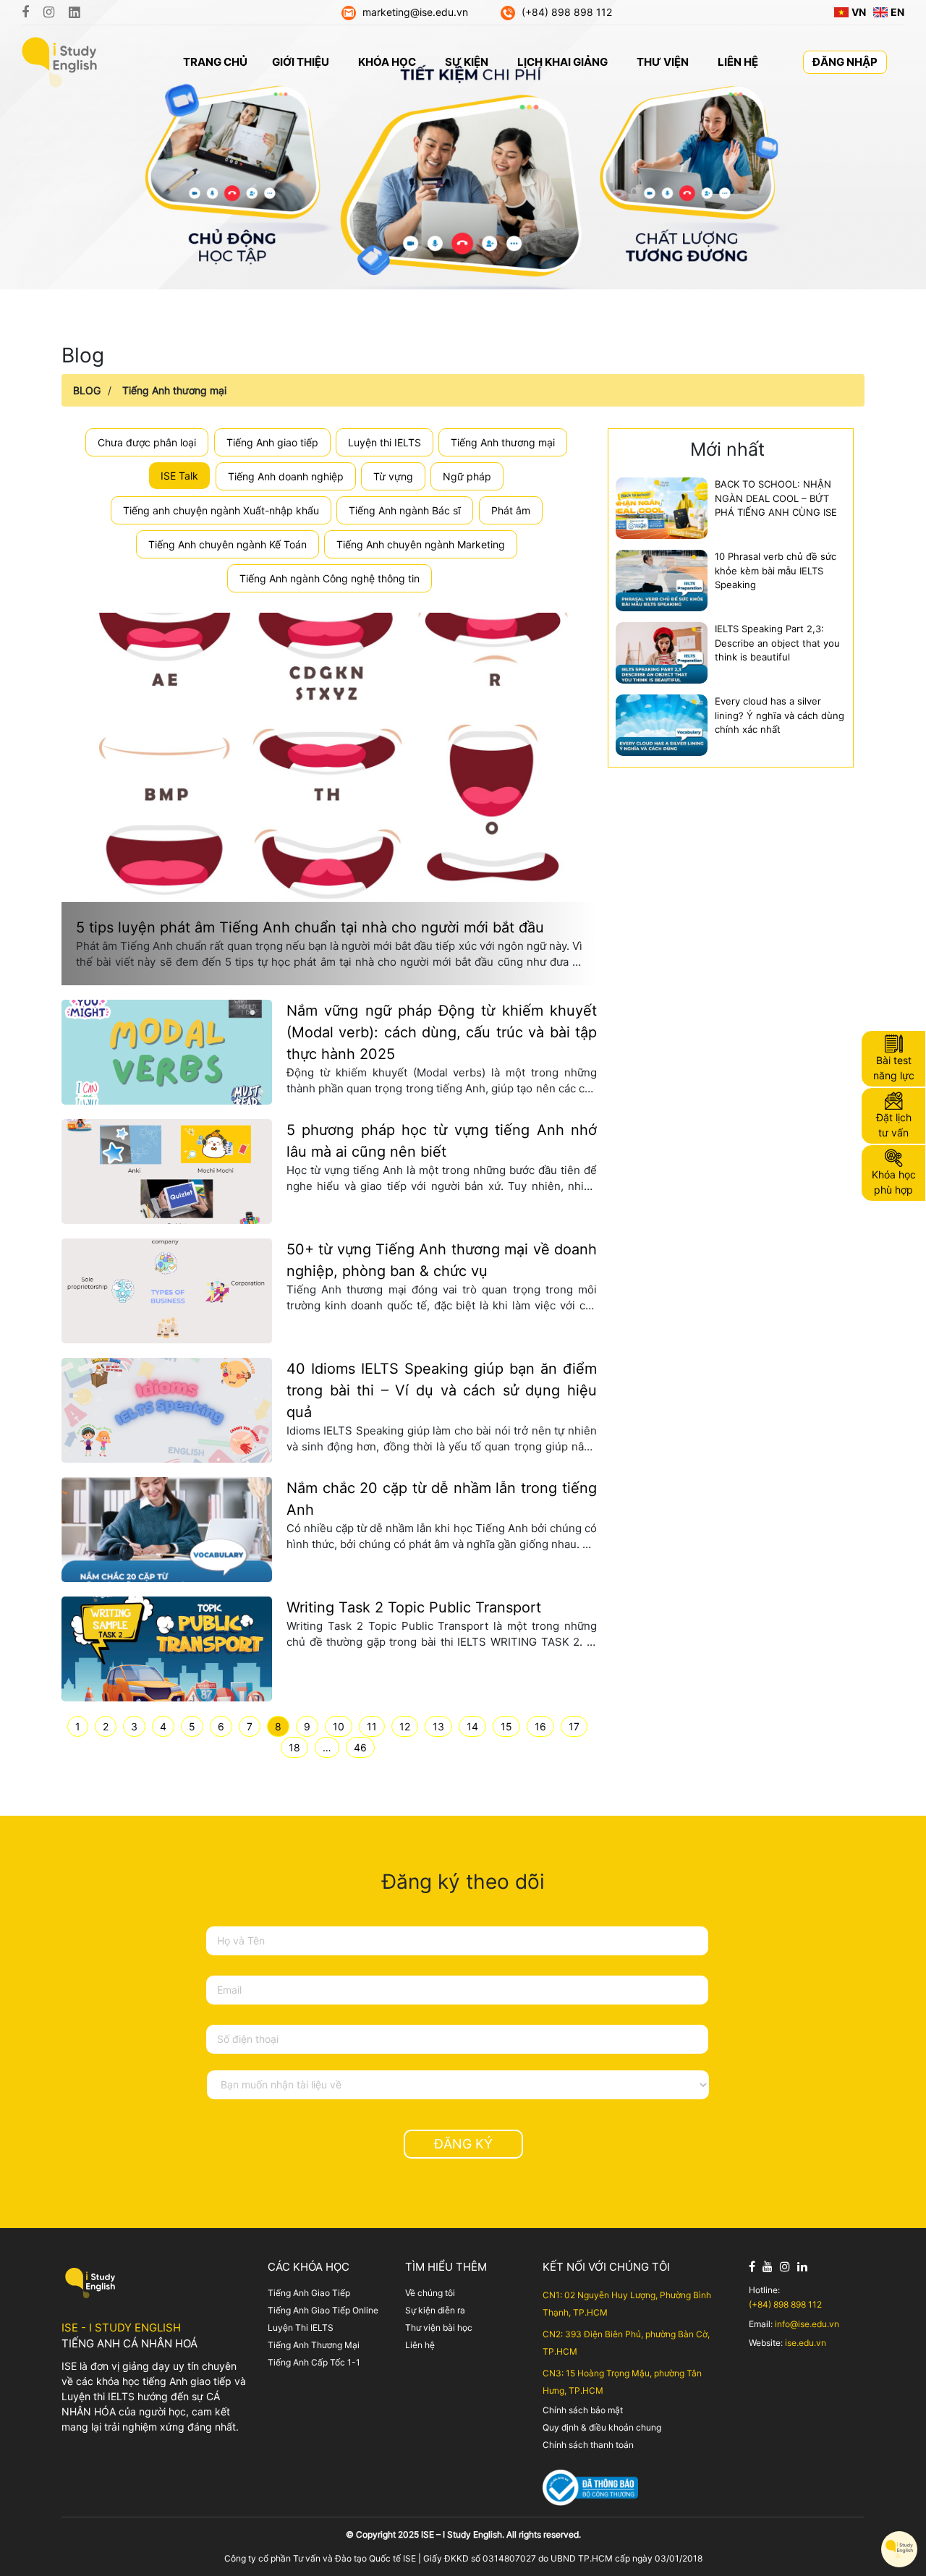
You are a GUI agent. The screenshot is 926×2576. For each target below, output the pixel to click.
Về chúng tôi (430, 2293)
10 (339, 1726)
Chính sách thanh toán (588, 2445)
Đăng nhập (845, 62)
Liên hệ (420, 2345)
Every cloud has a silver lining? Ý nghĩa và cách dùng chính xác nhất (780, 715)
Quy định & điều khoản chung (602, 2427)
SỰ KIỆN (467, 62)
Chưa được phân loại (147, 442)
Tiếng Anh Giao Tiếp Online (323, 2310)
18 (294, 1747)
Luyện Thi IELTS (301, 2328)
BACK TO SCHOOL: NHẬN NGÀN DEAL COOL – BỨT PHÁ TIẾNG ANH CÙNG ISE (776, 498)
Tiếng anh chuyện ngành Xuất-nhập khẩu (221, 510)
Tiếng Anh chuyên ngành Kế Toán (228, 544)
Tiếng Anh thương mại (174, 390)
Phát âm (511, 510)
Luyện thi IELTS (385, 442)
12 (405, 1726)
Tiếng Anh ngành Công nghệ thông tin (330, 578)
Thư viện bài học (439, 2328)
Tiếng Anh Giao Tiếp (309, 2293)
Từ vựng (393, 476)
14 (472, 1726)
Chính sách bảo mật (583, 2410)
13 (438, 1726)
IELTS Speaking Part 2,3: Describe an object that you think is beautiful (777, 643)
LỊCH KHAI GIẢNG (562, 62)
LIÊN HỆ (738, 62)
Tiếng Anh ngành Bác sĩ (405, 510)
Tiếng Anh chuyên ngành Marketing (421, 544)
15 (506, 1726)
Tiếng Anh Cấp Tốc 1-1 (314, 2362)
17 (574, 1726)
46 (360, 1747)
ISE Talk (179, 476)
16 (540, 1726)
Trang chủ (215, 62)
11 (372, 1726)
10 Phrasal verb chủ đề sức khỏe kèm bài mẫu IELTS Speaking (776, 570)
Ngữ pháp (467, 476)
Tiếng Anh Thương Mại (314, 2345)
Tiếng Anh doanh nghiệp (286, 476)
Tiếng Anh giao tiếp (272, 442)
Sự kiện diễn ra (435, 2310)
